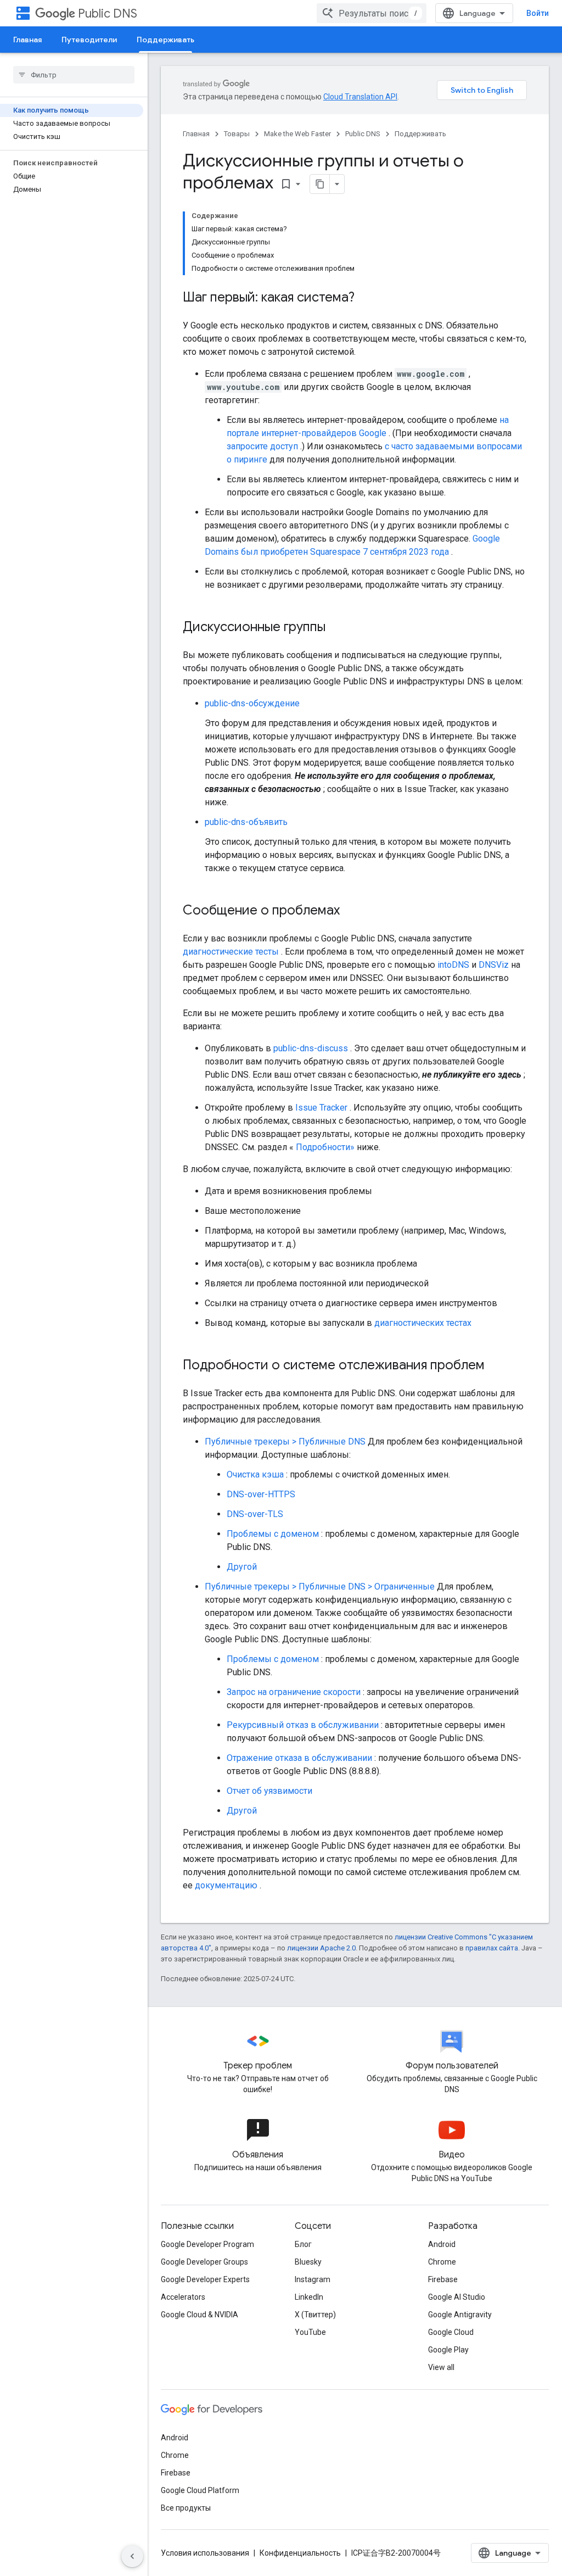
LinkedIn (309, 2297)
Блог (303, 2244)
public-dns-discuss (311, 1048)
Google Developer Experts (205, 2279)
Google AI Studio (457, 2297)
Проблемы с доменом (273, 1534)
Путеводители (89, 40)
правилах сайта (492, 1948)
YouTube (310, 2332)
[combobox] (372, 13)
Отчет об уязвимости (269, 1791)
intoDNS (453, 965)
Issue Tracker (321, 1108)
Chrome (442, 2262)
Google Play (448, 2350)
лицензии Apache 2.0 (321, 1948)
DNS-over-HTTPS (261, 1494)
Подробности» (325, 1147)
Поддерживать (165, 40)
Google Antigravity (460, 2315)
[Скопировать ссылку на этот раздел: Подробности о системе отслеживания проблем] (496, 1366)
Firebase (443, 2279)
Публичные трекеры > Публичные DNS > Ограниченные (320, 1587)
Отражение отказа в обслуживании (299, 1758)
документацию (226, 1885)
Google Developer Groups (204, 2262)
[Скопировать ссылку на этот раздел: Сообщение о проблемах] (351, 911)
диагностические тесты (231, 952)
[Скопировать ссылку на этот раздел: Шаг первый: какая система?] (366, 298)
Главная (27, 40)
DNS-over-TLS (255, 1514)
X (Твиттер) (315, 2315)
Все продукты (186, 2508)
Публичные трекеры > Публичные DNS (285, 1442)
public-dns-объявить (246, 822)
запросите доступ (262, 446)
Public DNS (108, 13)
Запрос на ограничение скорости (294, 1692)
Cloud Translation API (360, 97)
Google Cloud (451, 2332)
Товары (237, 134)
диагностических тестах (423, 1323)
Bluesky (308, 2262)
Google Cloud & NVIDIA (199, 2315)
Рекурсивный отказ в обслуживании (303, 1725)
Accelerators (183, 2297)
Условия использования (205, 2553)
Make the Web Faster (297, 134)
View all (441, 2367)
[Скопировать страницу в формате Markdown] (320, 184)
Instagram (313, 2279)
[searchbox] (74, 75)
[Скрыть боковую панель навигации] (132, 2556)
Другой (242, 1567)
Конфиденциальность (300, 2553)
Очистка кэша (255, 1474)
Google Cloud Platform (200, 2490)
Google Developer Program (207, 2244)
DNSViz (494, 965)
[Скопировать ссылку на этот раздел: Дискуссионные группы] (336, 628)
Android (442, 2244)
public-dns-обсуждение (252, 703)
